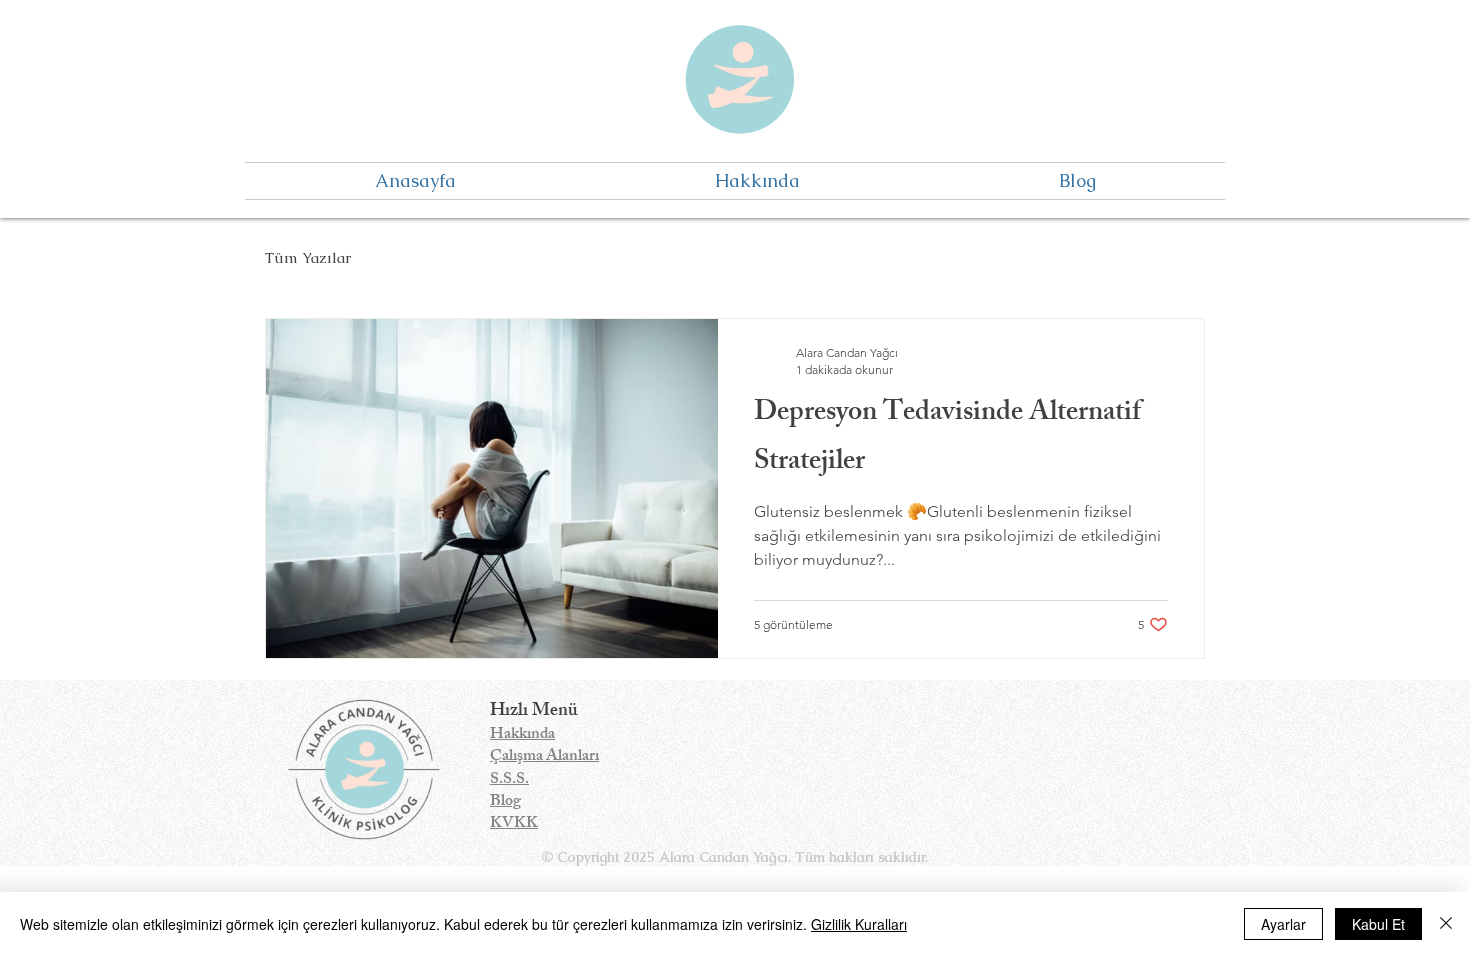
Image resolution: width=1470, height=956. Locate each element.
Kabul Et (1378, 924)
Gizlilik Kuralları (859, 924)
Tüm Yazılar (308, 258)
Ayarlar (1283, 924)
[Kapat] (1446, 924)
